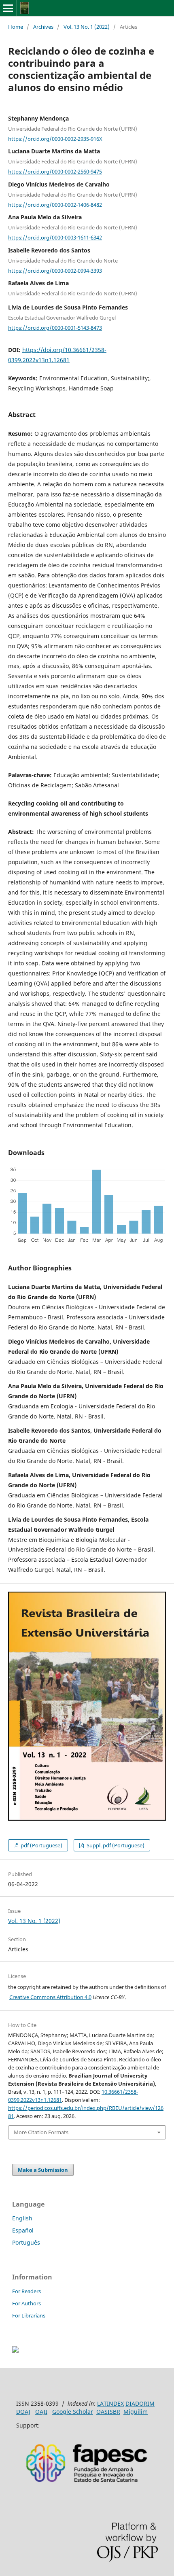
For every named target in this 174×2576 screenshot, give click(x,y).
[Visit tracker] (15, 2350)
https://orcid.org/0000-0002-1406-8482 (55, 204)
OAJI (41, 2412)
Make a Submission (43, 2170)
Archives (43, 27)
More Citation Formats (41, 2132)
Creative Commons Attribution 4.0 (50, 1997)
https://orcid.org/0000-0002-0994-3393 (55, 270)
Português (26, 2242)
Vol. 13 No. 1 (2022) (87, 27)
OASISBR (108, 2412)
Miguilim (136, 2412)
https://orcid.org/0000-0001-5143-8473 (55, 328)
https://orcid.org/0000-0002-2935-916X (55, 138)
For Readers (27, 2291)
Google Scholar (73, 2412)
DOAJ (23, 2412)
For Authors (27, 2303)
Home (16, 27)
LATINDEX (110, 2403)
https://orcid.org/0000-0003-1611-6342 (55, 237)
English (22, 2218)
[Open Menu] (8, 8)
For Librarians (29, 2315)
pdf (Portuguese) (41, 1845)
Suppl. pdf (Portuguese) (115, 1845)
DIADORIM (140, 2403)
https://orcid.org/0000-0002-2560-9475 (55, 172)
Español (23, 2230)
